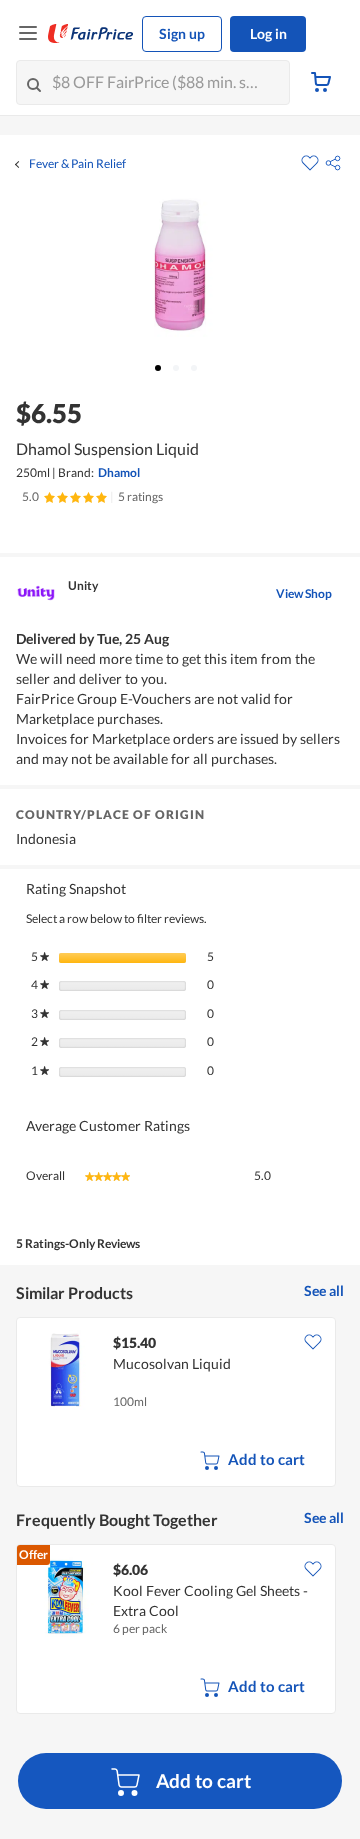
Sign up (182, 33)
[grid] (180, 1404)
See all (324, 1290)
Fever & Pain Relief (77, 164)
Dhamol (119, 472)
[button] (333, 163)
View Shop (304, 593)
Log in (268, 33)
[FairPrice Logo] (91, 34)
